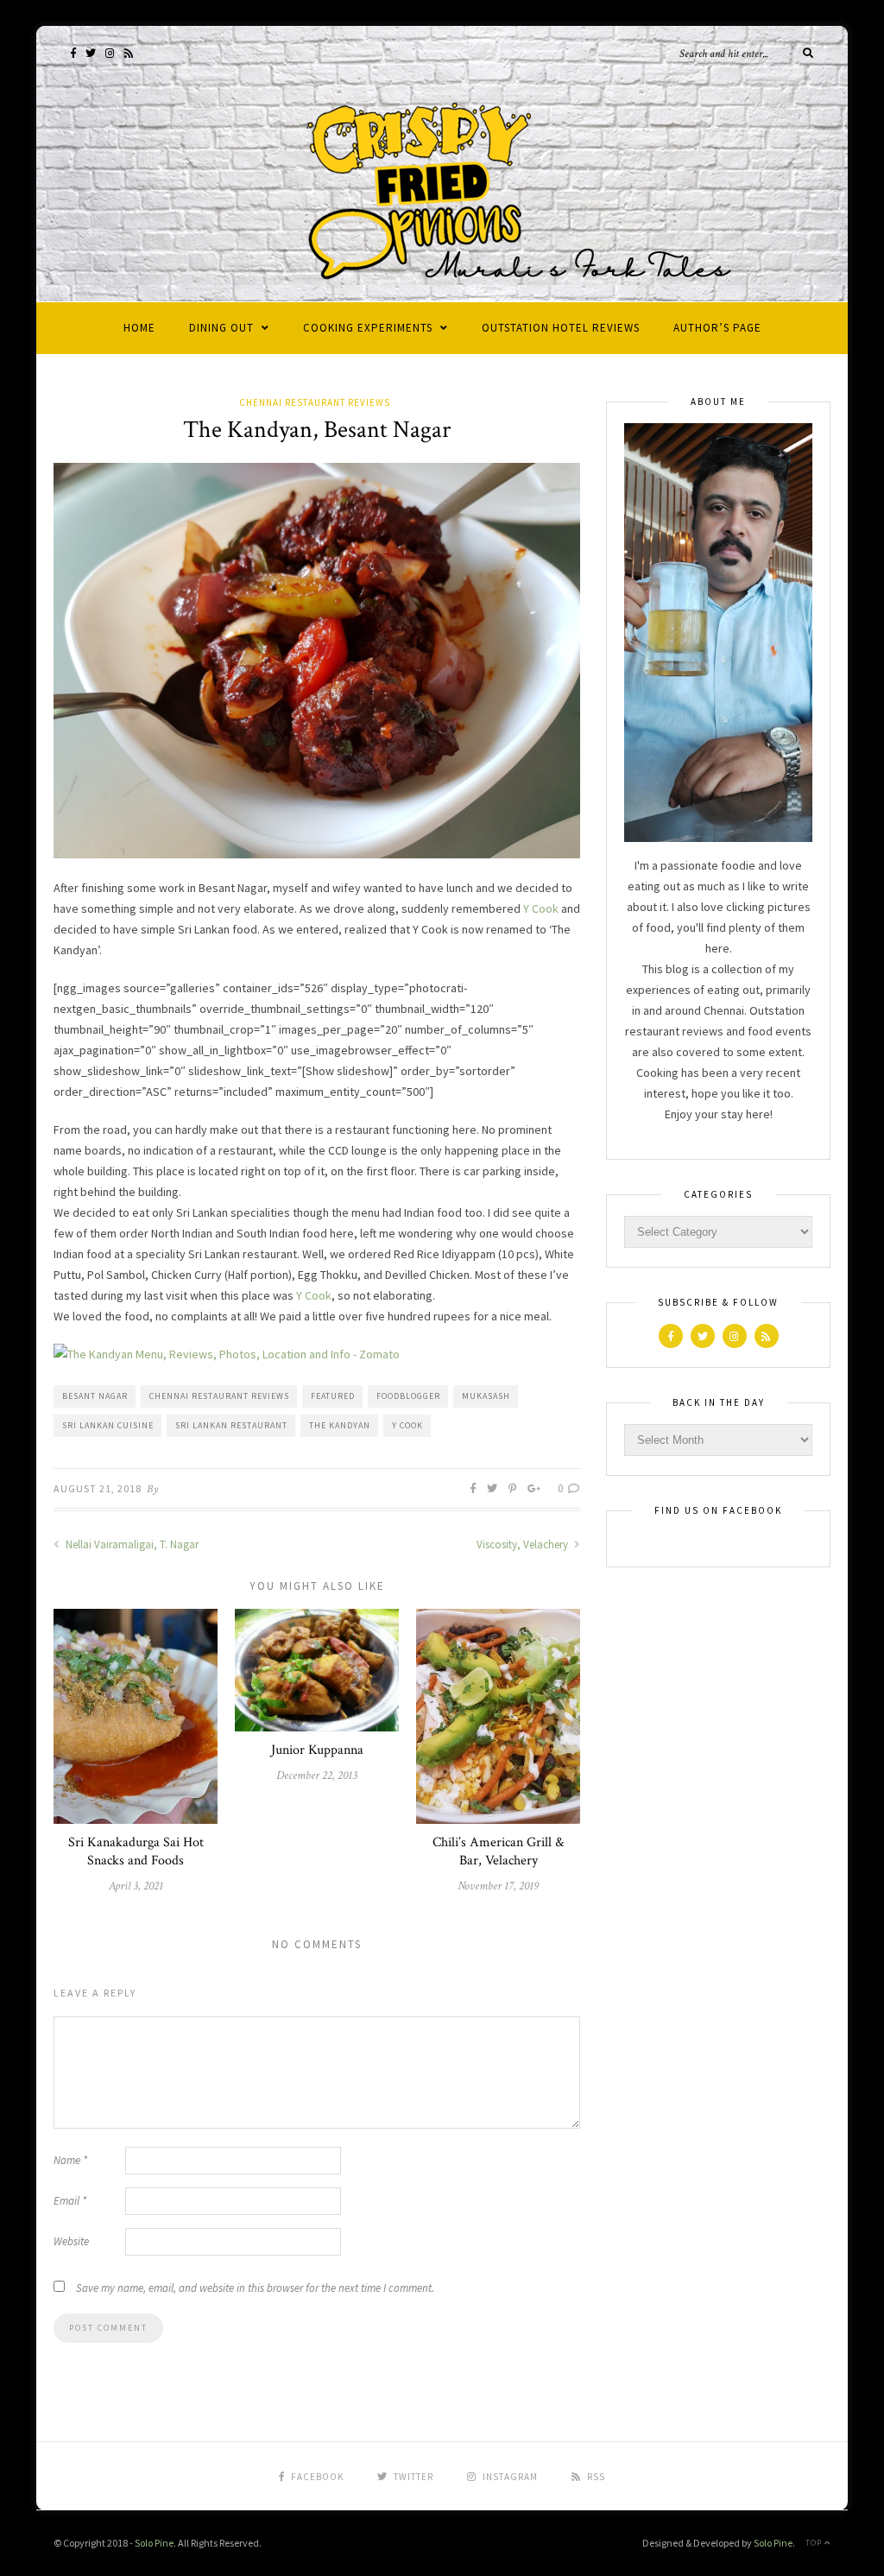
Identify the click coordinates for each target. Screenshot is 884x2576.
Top (815, 2543)
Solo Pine (154, 2543)
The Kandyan (340, 1425)
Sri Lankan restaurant (231, 1425)
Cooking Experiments (368, 328)
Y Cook (541, 908)
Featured (333, 1396)
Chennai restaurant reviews (219, 1396)
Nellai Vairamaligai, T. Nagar (131, 1544)
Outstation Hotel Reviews (561, 328)
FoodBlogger (408, 1396)
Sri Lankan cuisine (108, 1425)
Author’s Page (717, 328)
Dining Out (221, 328)
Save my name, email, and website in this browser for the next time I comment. (255, 2288)
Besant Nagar (95, 1396)
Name (70, 2160)
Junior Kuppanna (317, 1750)
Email (70, 2201)
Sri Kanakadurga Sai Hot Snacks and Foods (136, 1851)
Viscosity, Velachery (524, 1544)
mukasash (486, 1396)
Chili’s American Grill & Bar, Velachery (498, 1851)
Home (139, 328)
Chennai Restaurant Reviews (315, 402)
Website (71, 2241)
